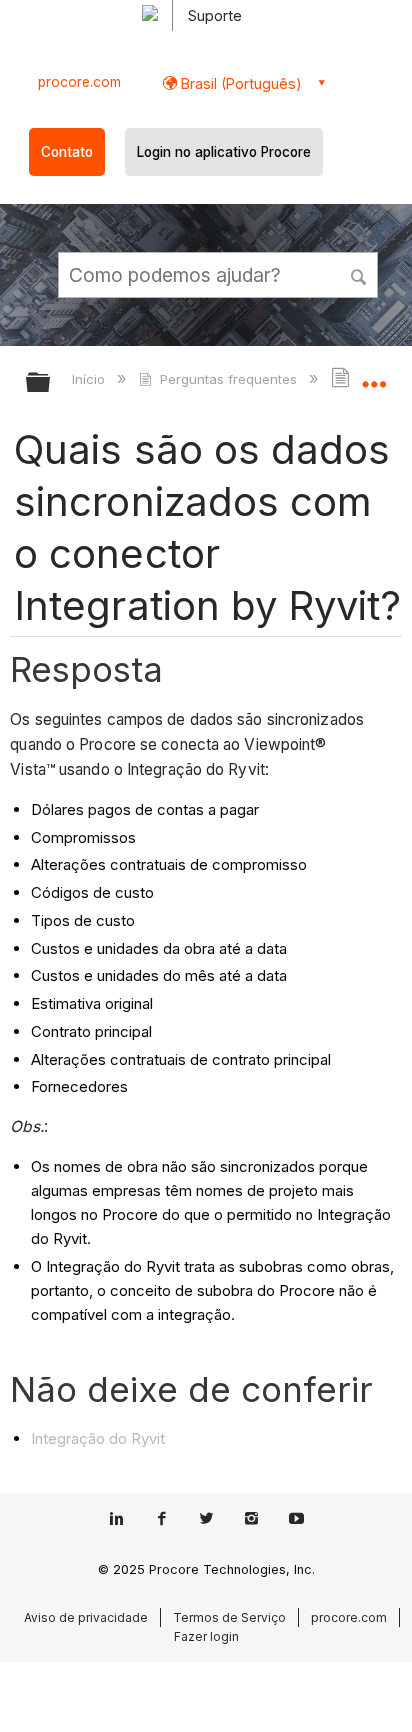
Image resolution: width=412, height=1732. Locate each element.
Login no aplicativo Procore (224, 152)
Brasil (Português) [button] (239, 83)
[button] (360, 274)
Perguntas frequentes (228, 379)
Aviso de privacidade (86, 1617)
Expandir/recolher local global (374, 376)
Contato (67, 152)
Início (90, 379)
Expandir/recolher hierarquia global (51, 383)
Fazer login (206, 1636)
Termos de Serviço (229, 1617)
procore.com (79, 82)
